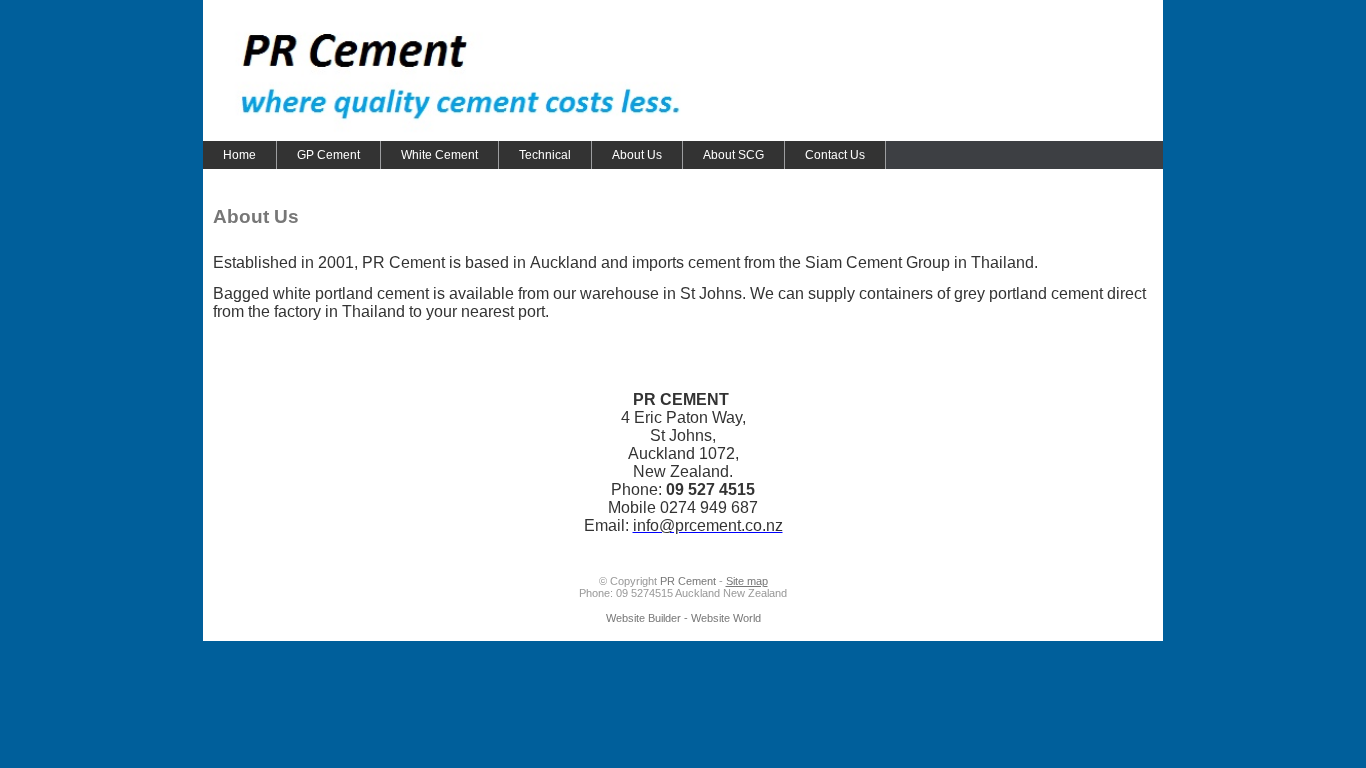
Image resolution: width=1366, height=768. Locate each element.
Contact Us (835, 155)
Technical (545, 155)
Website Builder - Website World (683, 618)
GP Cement (328, 155)
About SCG (733, 155)
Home (239, 155)
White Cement (439, 155)
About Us (637, 155)
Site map (747, 581)
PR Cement (688, 581)
